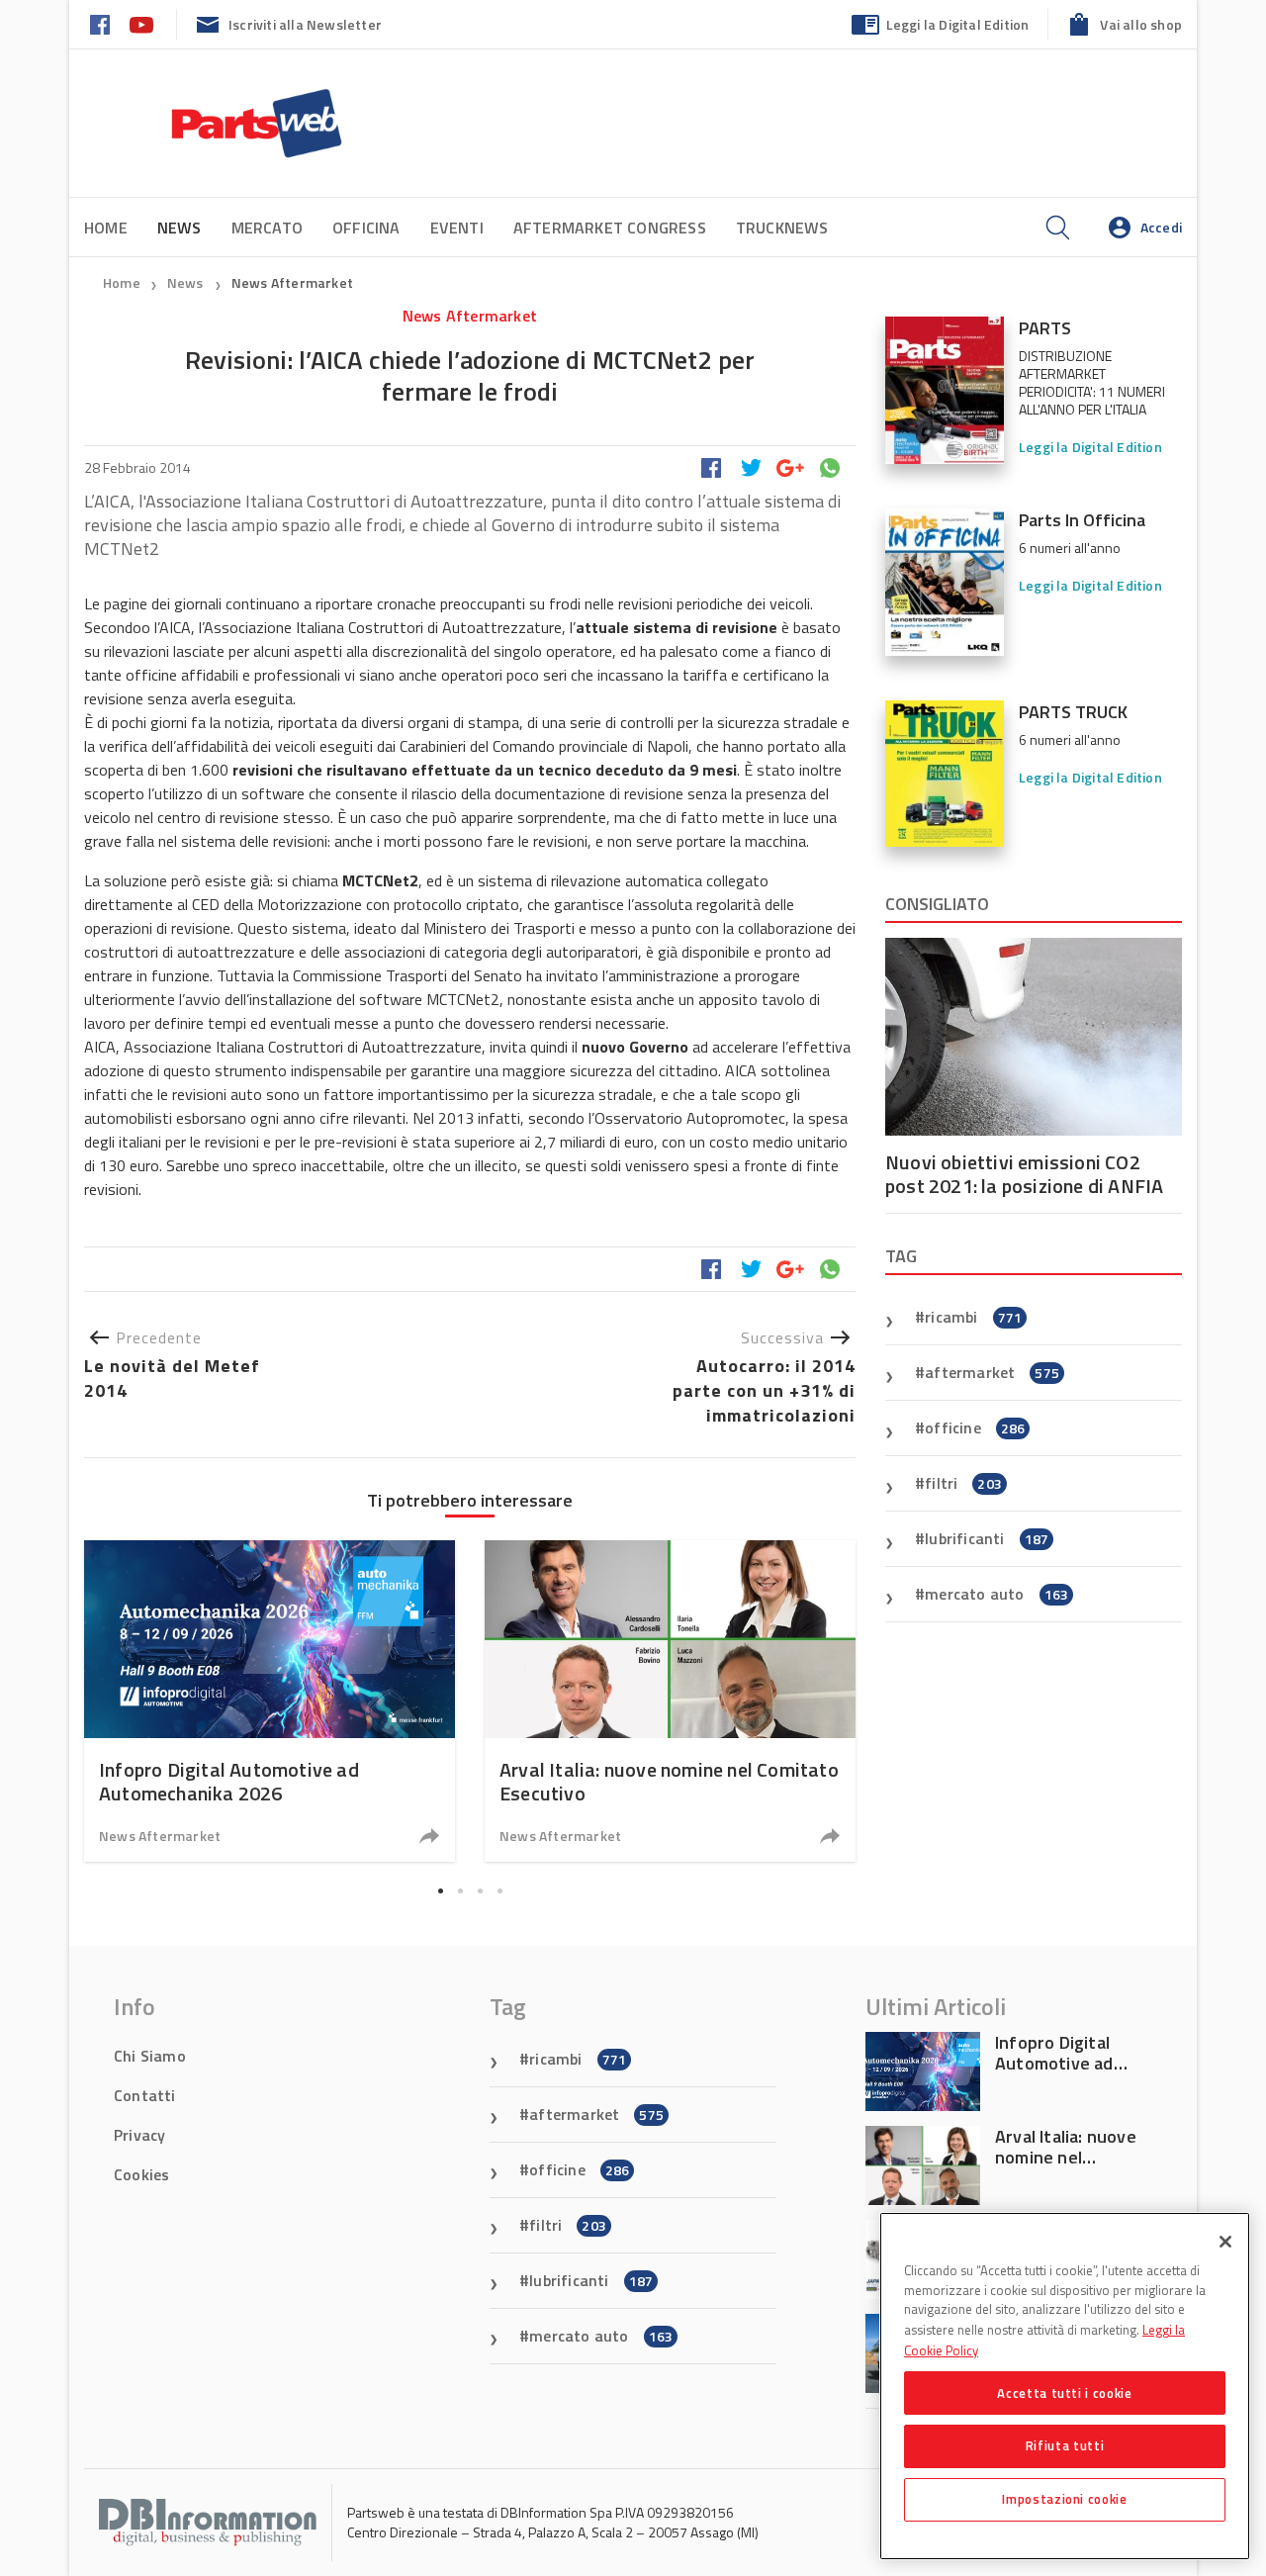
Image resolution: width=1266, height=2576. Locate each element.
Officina (366, 228)
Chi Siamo (150, 2056)
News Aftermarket (292, 282)
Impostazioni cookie (1064, 2499)
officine (975, 1427)
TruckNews (782, 228)
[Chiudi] (1225, 2242)
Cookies (141, 2174)
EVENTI (457, 228)
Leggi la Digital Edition (958, 24)
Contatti (145, 2095)
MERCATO (267, 228)
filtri (963, 1483)
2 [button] (460, 1890)
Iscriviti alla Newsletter (305, 24)
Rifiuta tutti (1065, 2445)
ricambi (973, 1317)
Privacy (139, 2135)
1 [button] (440, 1890)
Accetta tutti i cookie (1064, 2392)
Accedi (1161, 227)
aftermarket (992, 1372)
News (187, 282)
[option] (270, 1701)
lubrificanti (987, 1538)
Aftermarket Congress (610, 228)
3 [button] (480, 1890)
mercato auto (996, 1594)
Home (106, 228)
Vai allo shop (1141, 24)
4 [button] (499, 1890)
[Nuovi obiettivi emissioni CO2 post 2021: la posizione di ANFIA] (1034, 1037)
